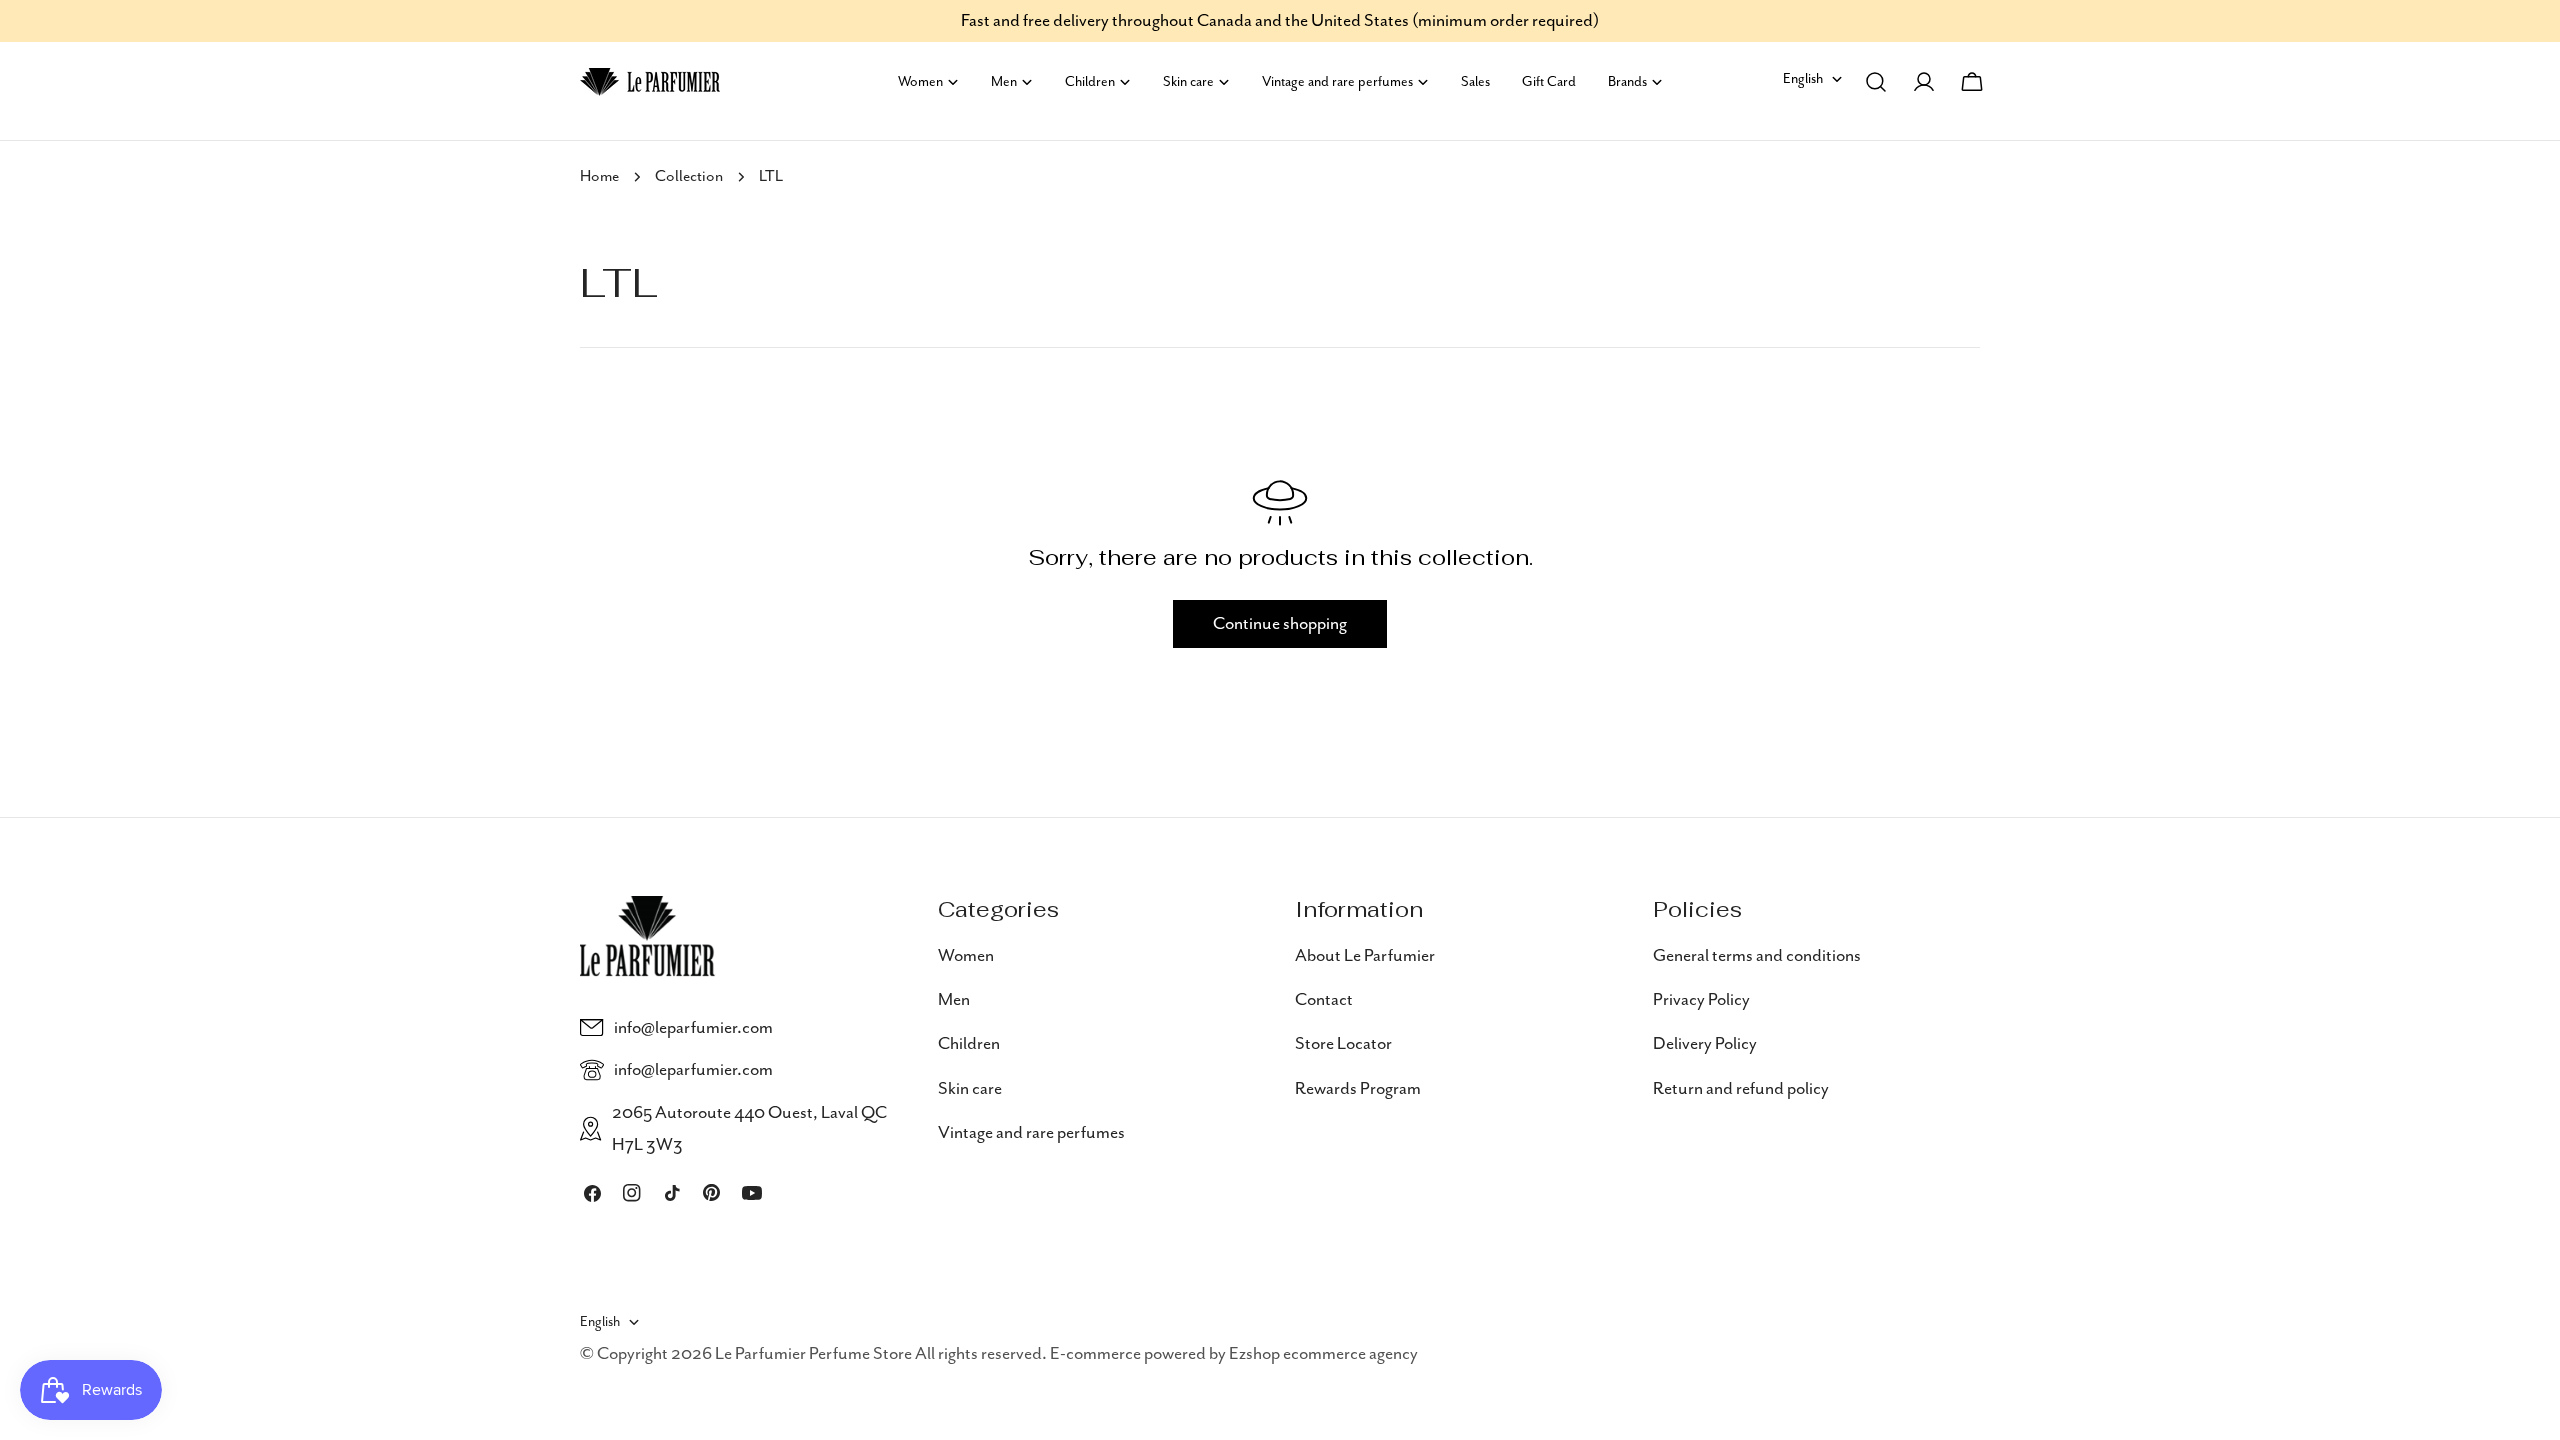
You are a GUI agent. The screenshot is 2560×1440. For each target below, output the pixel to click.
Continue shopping (1280, 624)
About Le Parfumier (1365, 956)
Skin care (970, 1089)
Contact (1324, 1000)
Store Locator (1343, 1044)
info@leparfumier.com (693, 1028)
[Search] (1876, 82)
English (1803, 79)
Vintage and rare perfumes (1031, 1133)
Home (599, 177)
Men (954, 1000)
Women (966, 956)
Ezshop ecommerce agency (1323, 1354)
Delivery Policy (1705, 1044)
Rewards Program (1358, 1089)
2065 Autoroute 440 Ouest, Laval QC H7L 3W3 (749, 1129)
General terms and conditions (1757, 956)
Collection (689, 177)
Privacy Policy (1701, 1000)
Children (969, 1044)
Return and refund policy (1741, 1089)
